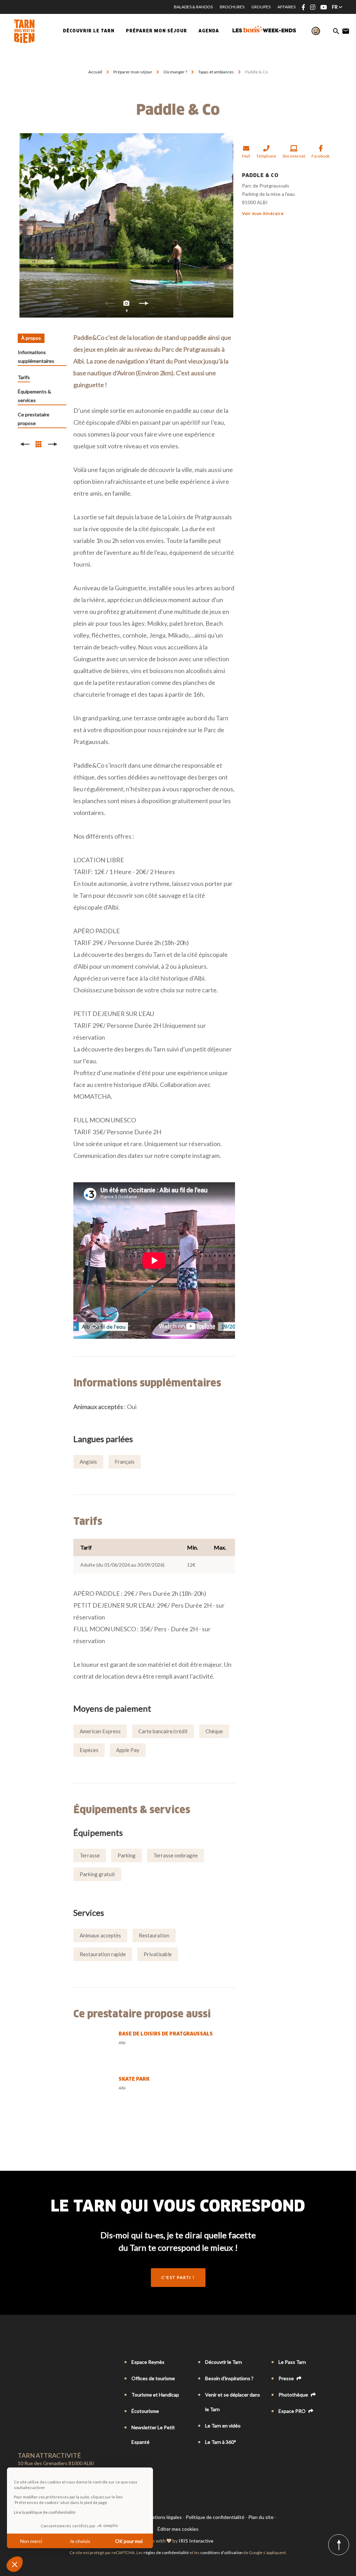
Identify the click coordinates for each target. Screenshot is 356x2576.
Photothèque (294, 2395)
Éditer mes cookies (178, 2529)
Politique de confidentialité (215, 2517)
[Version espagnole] (50, 2362)
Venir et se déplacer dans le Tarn (233, 2402)
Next (144, 305)
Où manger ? (176, 72)
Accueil (95, 72)
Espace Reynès (148, 2362)
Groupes (261, 7)
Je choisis (80, 2541)
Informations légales (160, 2517)
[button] (15, 2564)
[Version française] (21, 2362)
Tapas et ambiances (216, 72)
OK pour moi (129, 2541)
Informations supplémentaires (36, 357)
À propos (31, 338)
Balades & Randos (193, 7)
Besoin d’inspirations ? (229, 2378)
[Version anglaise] (31, 2362)
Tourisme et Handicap (155, 2395)
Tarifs (24, 377)
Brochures (232, 7)
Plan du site (261, 2517)
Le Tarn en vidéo (223, 2426)
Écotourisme (145, 2411)
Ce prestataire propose (34, 419)
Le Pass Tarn (292, 2362)
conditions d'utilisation (221, 2553)
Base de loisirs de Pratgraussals (166, 2034)
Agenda (209, 31)
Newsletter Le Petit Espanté (153, 2435)
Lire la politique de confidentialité (45, 2512)
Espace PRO (293, 2411)
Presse (287, 2378)
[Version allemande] (41, 2362)
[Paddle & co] (126, 225)
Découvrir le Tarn (89, 31)
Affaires (286, 7)
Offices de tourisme (153, 2378)
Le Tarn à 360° (221, 2442)
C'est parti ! (178, 2277)
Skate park (134, 2079)
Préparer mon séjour (133, 72)
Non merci (31, 2541)
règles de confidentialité (166, 2553)
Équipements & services (34, 396)
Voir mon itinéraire (263, 213)
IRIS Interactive (196, 2541)
